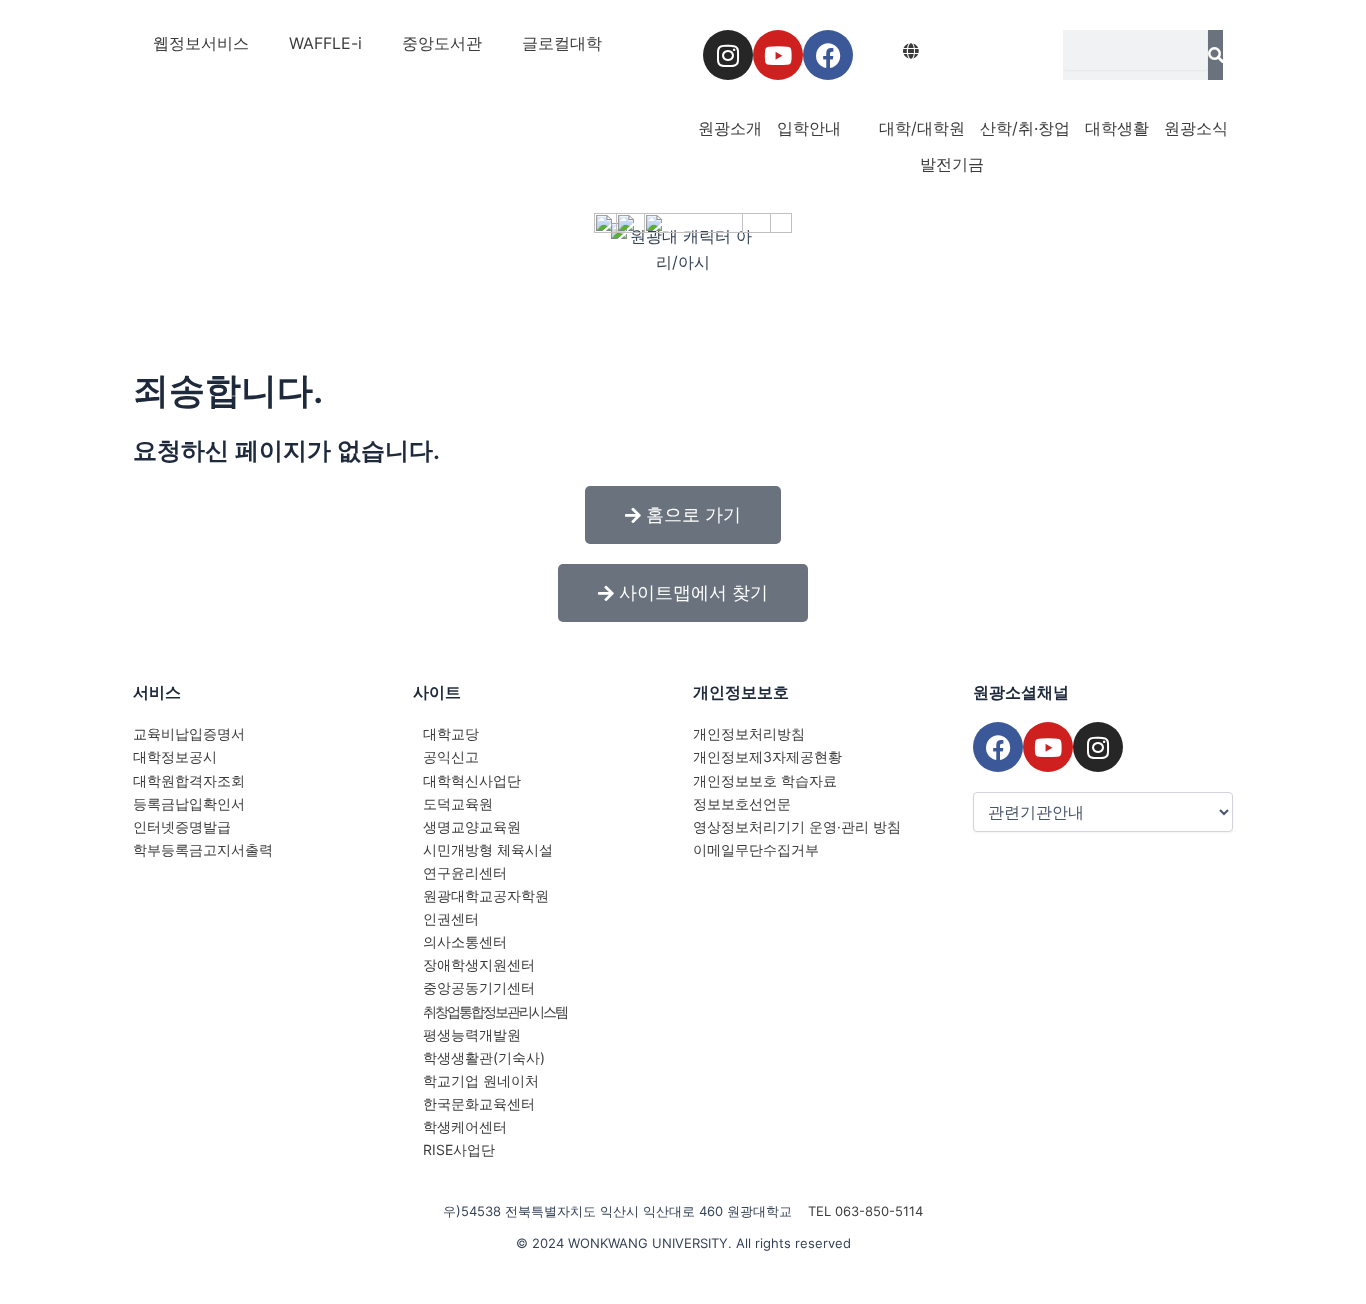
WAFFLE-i (325, 43)
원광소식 (1196, 128)
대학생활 (1117, 128)
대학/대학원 (922, 128)
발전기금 (952, 164)
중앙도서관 (442, 43)
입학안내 (809, 128)
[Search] (1215, 55)
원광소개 (730, 128)
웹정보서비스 (201, 43)
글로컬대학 (562, 43)
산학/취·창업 (1025, 128)
